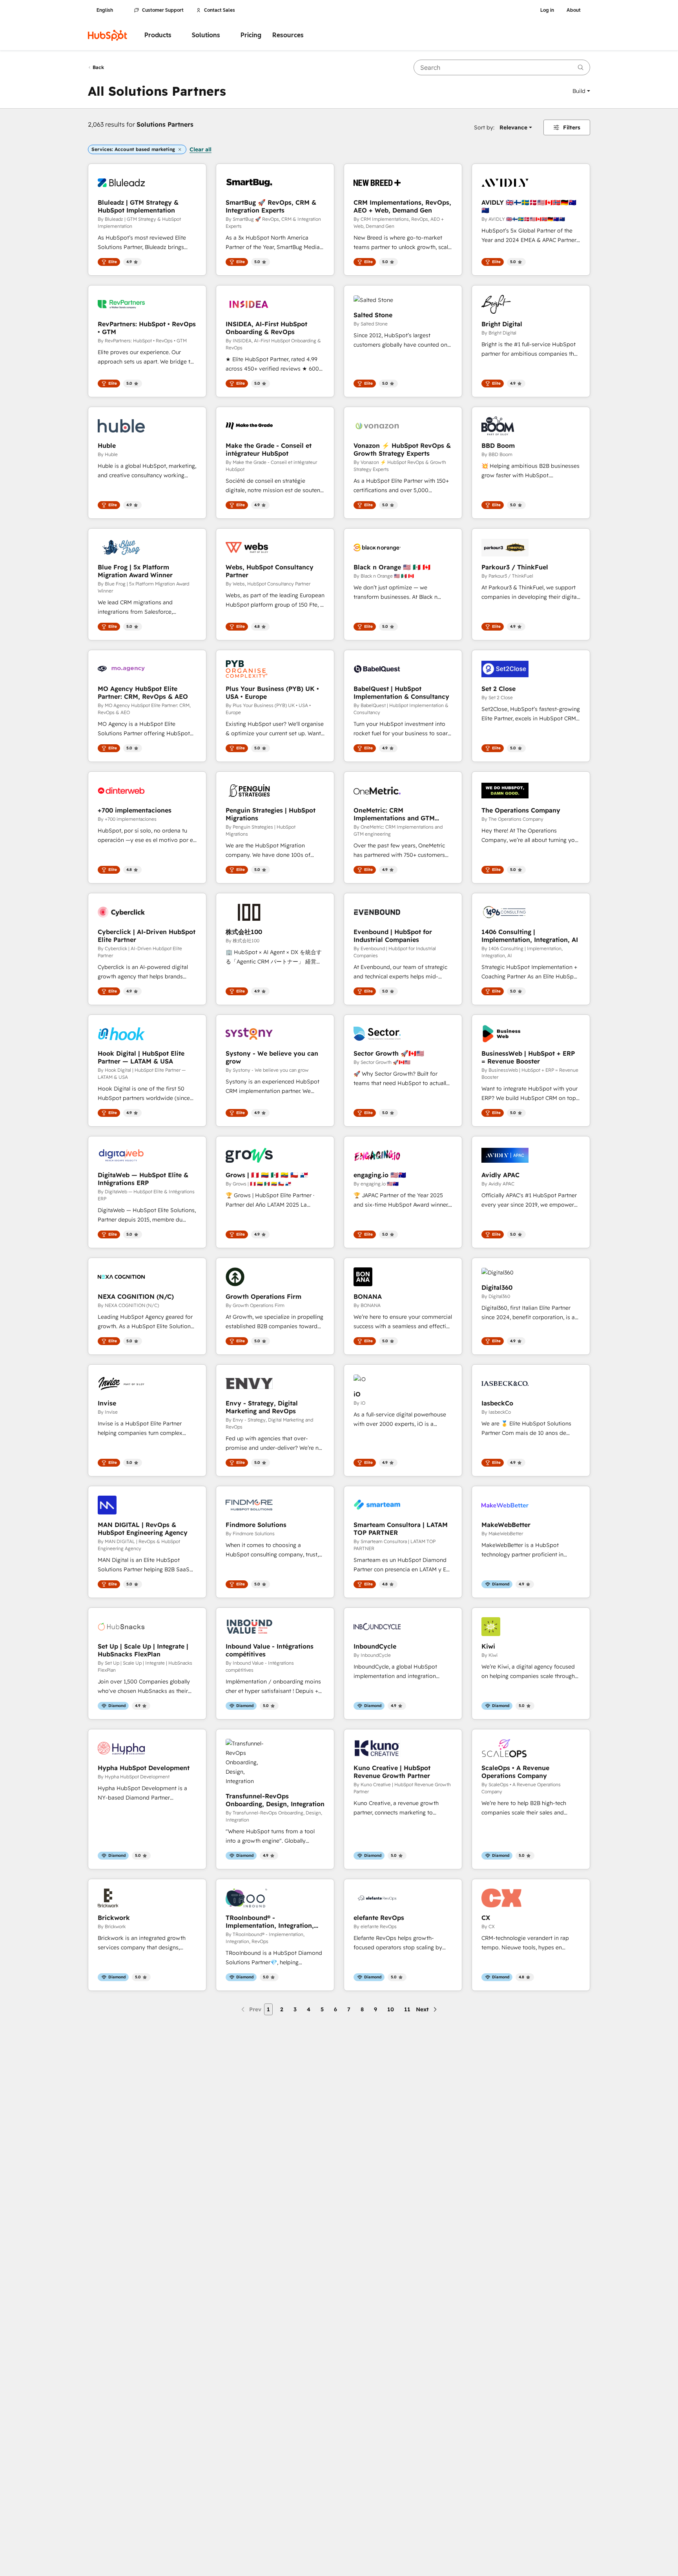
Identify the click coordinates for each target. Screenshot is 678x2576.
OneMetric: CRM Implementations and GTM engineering (394, 814)
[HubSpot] (108, 35)
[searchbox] (502, 67)
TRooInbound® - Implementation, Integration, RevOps (270, 1922)
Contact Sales (220, 10)
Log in (547, 10)
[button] (581, 91)
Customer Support (163, 10)
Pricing (251, 35)
